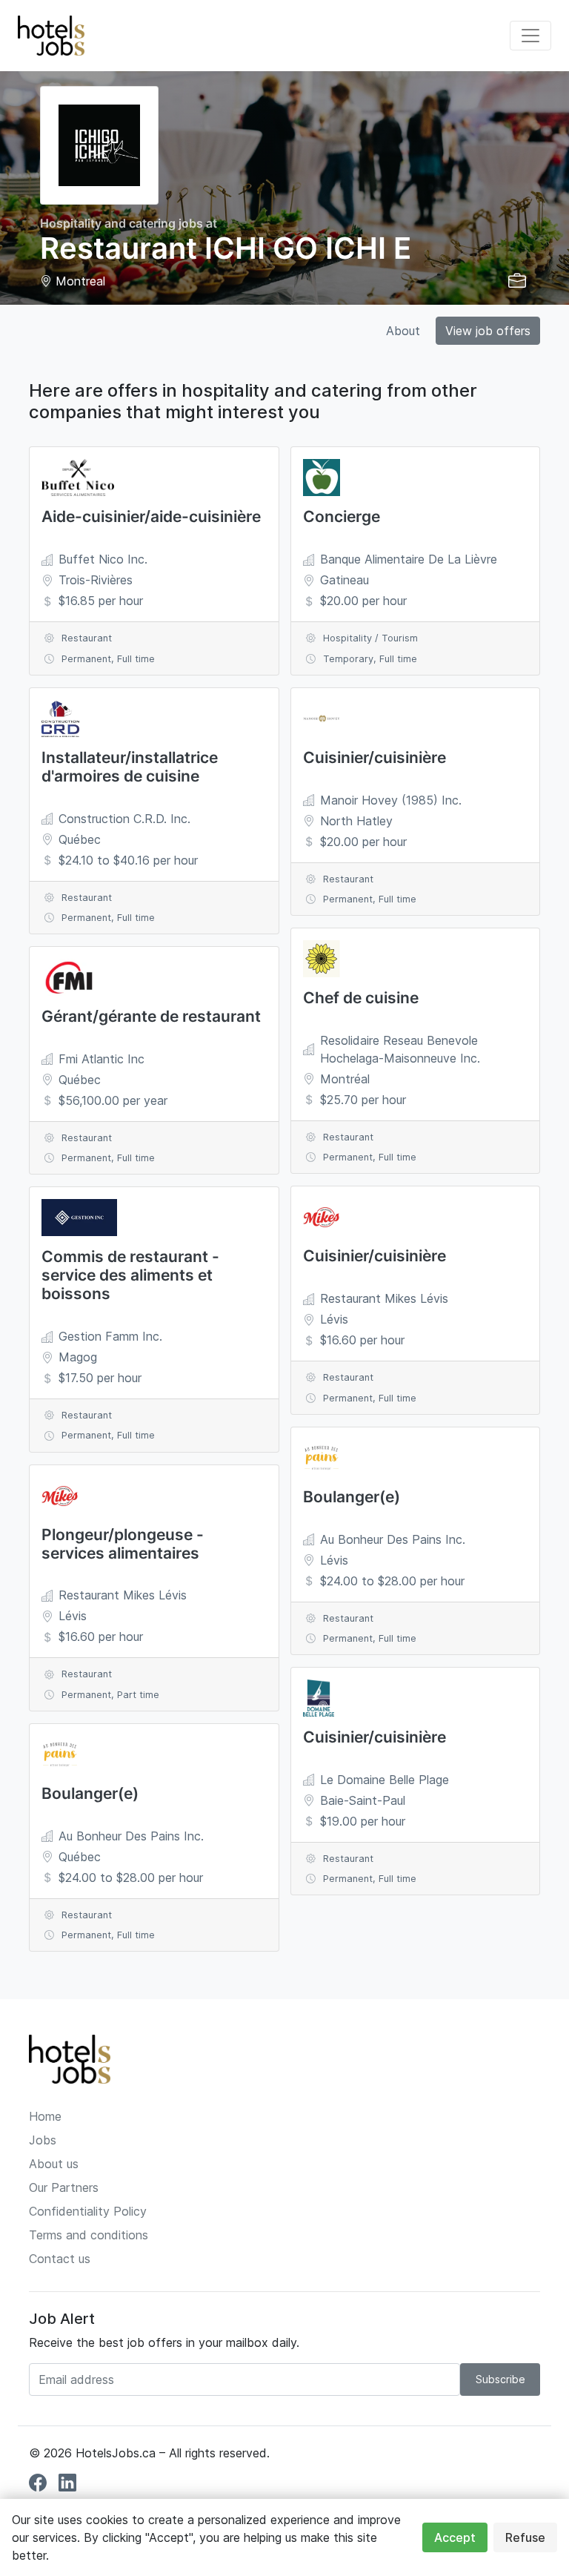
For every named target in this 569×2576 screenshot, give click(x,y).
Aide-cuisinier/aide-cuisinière (151, 516)
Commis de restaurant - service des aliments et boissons (130, 1275)
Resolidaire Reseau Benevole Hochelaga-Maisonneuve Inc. (400, 1049)
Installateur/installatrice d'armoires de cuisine (130, 767)
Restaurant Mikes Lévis (123, 1595)
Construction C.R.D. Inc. (124, 819)
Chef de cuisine (361, 998)
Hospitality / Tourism (370, 638)
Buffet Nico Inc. (103, 559)
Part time (138, 1695)
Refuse (525, 2537)
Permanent (86, 659)
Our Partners (64, 2187)
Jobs (43, 2140)
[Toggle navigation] (530, 36)
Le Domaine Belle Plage (385, 1780)
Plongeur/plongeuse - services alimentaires (123, 1544)
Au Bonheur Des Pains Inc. (131, 1836)
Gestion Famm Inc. (110, 1336)
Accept (455, 2537)
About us (54, 2164)
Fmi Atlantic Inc (102, 1059)
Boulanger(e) (90, 1793)
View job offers (488, 331)
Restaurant (87, 638)
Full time (136, 659)
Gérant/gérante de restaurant (151, 1016)
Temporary (348, 659)
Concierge (342, 516)
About (403, 331)
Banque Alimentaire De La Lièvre (409, 559)
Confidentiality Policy (88, 2211)
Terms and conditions (89, 2235)
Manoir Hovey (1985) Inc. (391, 800)
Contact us (60, 2259)
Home (45, 2116)
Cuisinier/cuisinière (375, 757)
